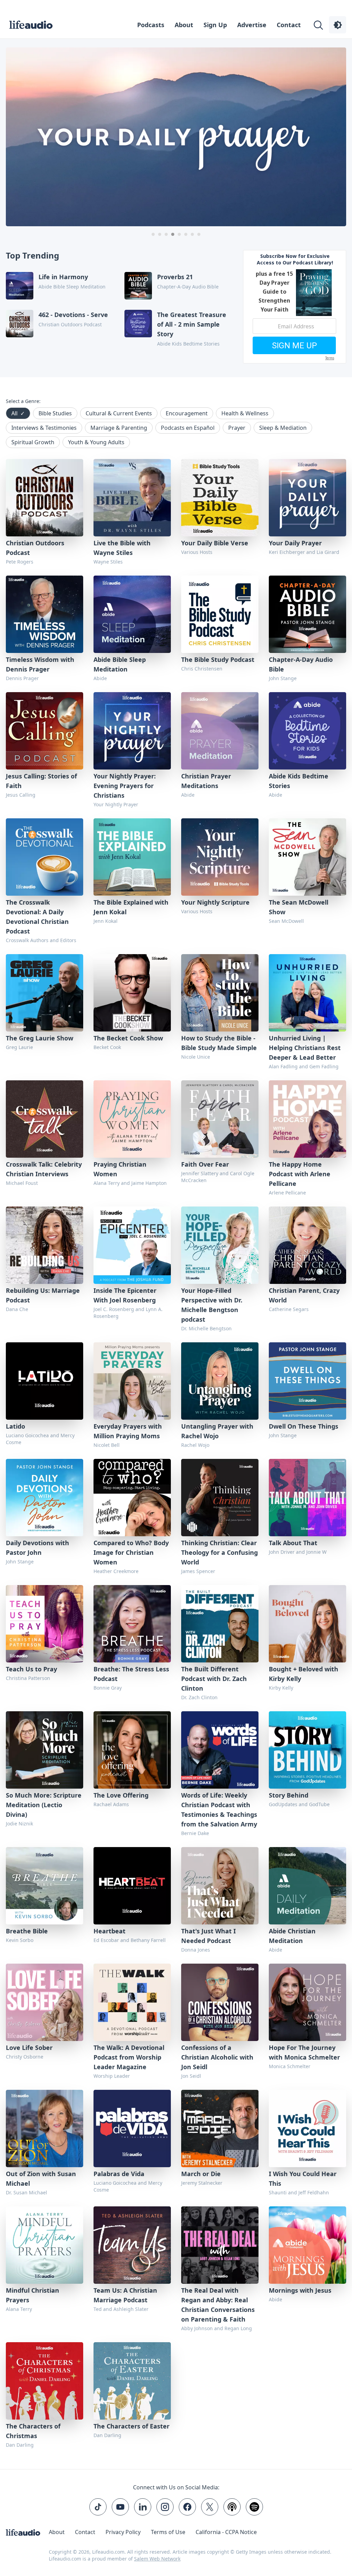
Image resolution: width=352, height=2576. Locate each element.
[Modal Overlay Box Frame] (176, 1288)
